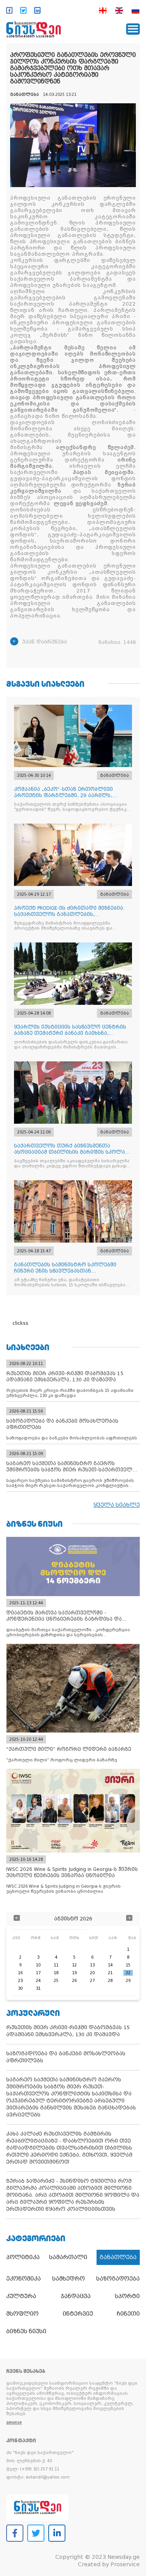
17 (38, 1973)
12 (74, 1965)
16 (20, 1973)
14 (110, 1965)
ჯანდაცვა (76, 2296)
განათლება (118, 2257)
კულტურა (21, 2296)
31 (38, 1988)
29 (128, 1981)
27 (92, 1981)
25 (56, 1981)
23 (20, 1981)
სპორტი (127, 2296)
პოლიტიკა (23, 2257)
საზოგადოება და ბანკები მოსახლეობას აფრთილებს (66, 2057)
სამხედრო (69, 2279)
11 (56, 1965)
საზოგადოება (118, 2279)
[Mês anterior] (17, 1919)
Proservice (125, 2564)
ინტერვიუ (78, 2314)
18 (56, 1973)
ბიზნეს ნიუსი (26, 2331)
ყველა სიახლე (117, 1505)
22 (128, 1973)
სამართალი (68, 2257)
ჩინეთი (128, 2314)
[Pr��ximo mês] (129, 1919)
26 (74, 1981)
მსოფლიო (22, 2314)
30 (20, 1988)
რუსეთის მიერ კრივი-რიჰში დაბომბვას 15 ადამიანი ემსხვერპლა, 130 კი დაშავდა (68, 2031)
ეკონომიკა (24, 2279)
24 (38, 1981)
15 (128, 1965)
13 (92, 1965)
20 (92, 1973)
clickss (20, 1323)
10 (38, 1965)
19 (74, 1973)
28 (110, 1981)
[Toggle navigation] (133, 29)
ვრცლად (14, 2423)
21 (110, 1973)
